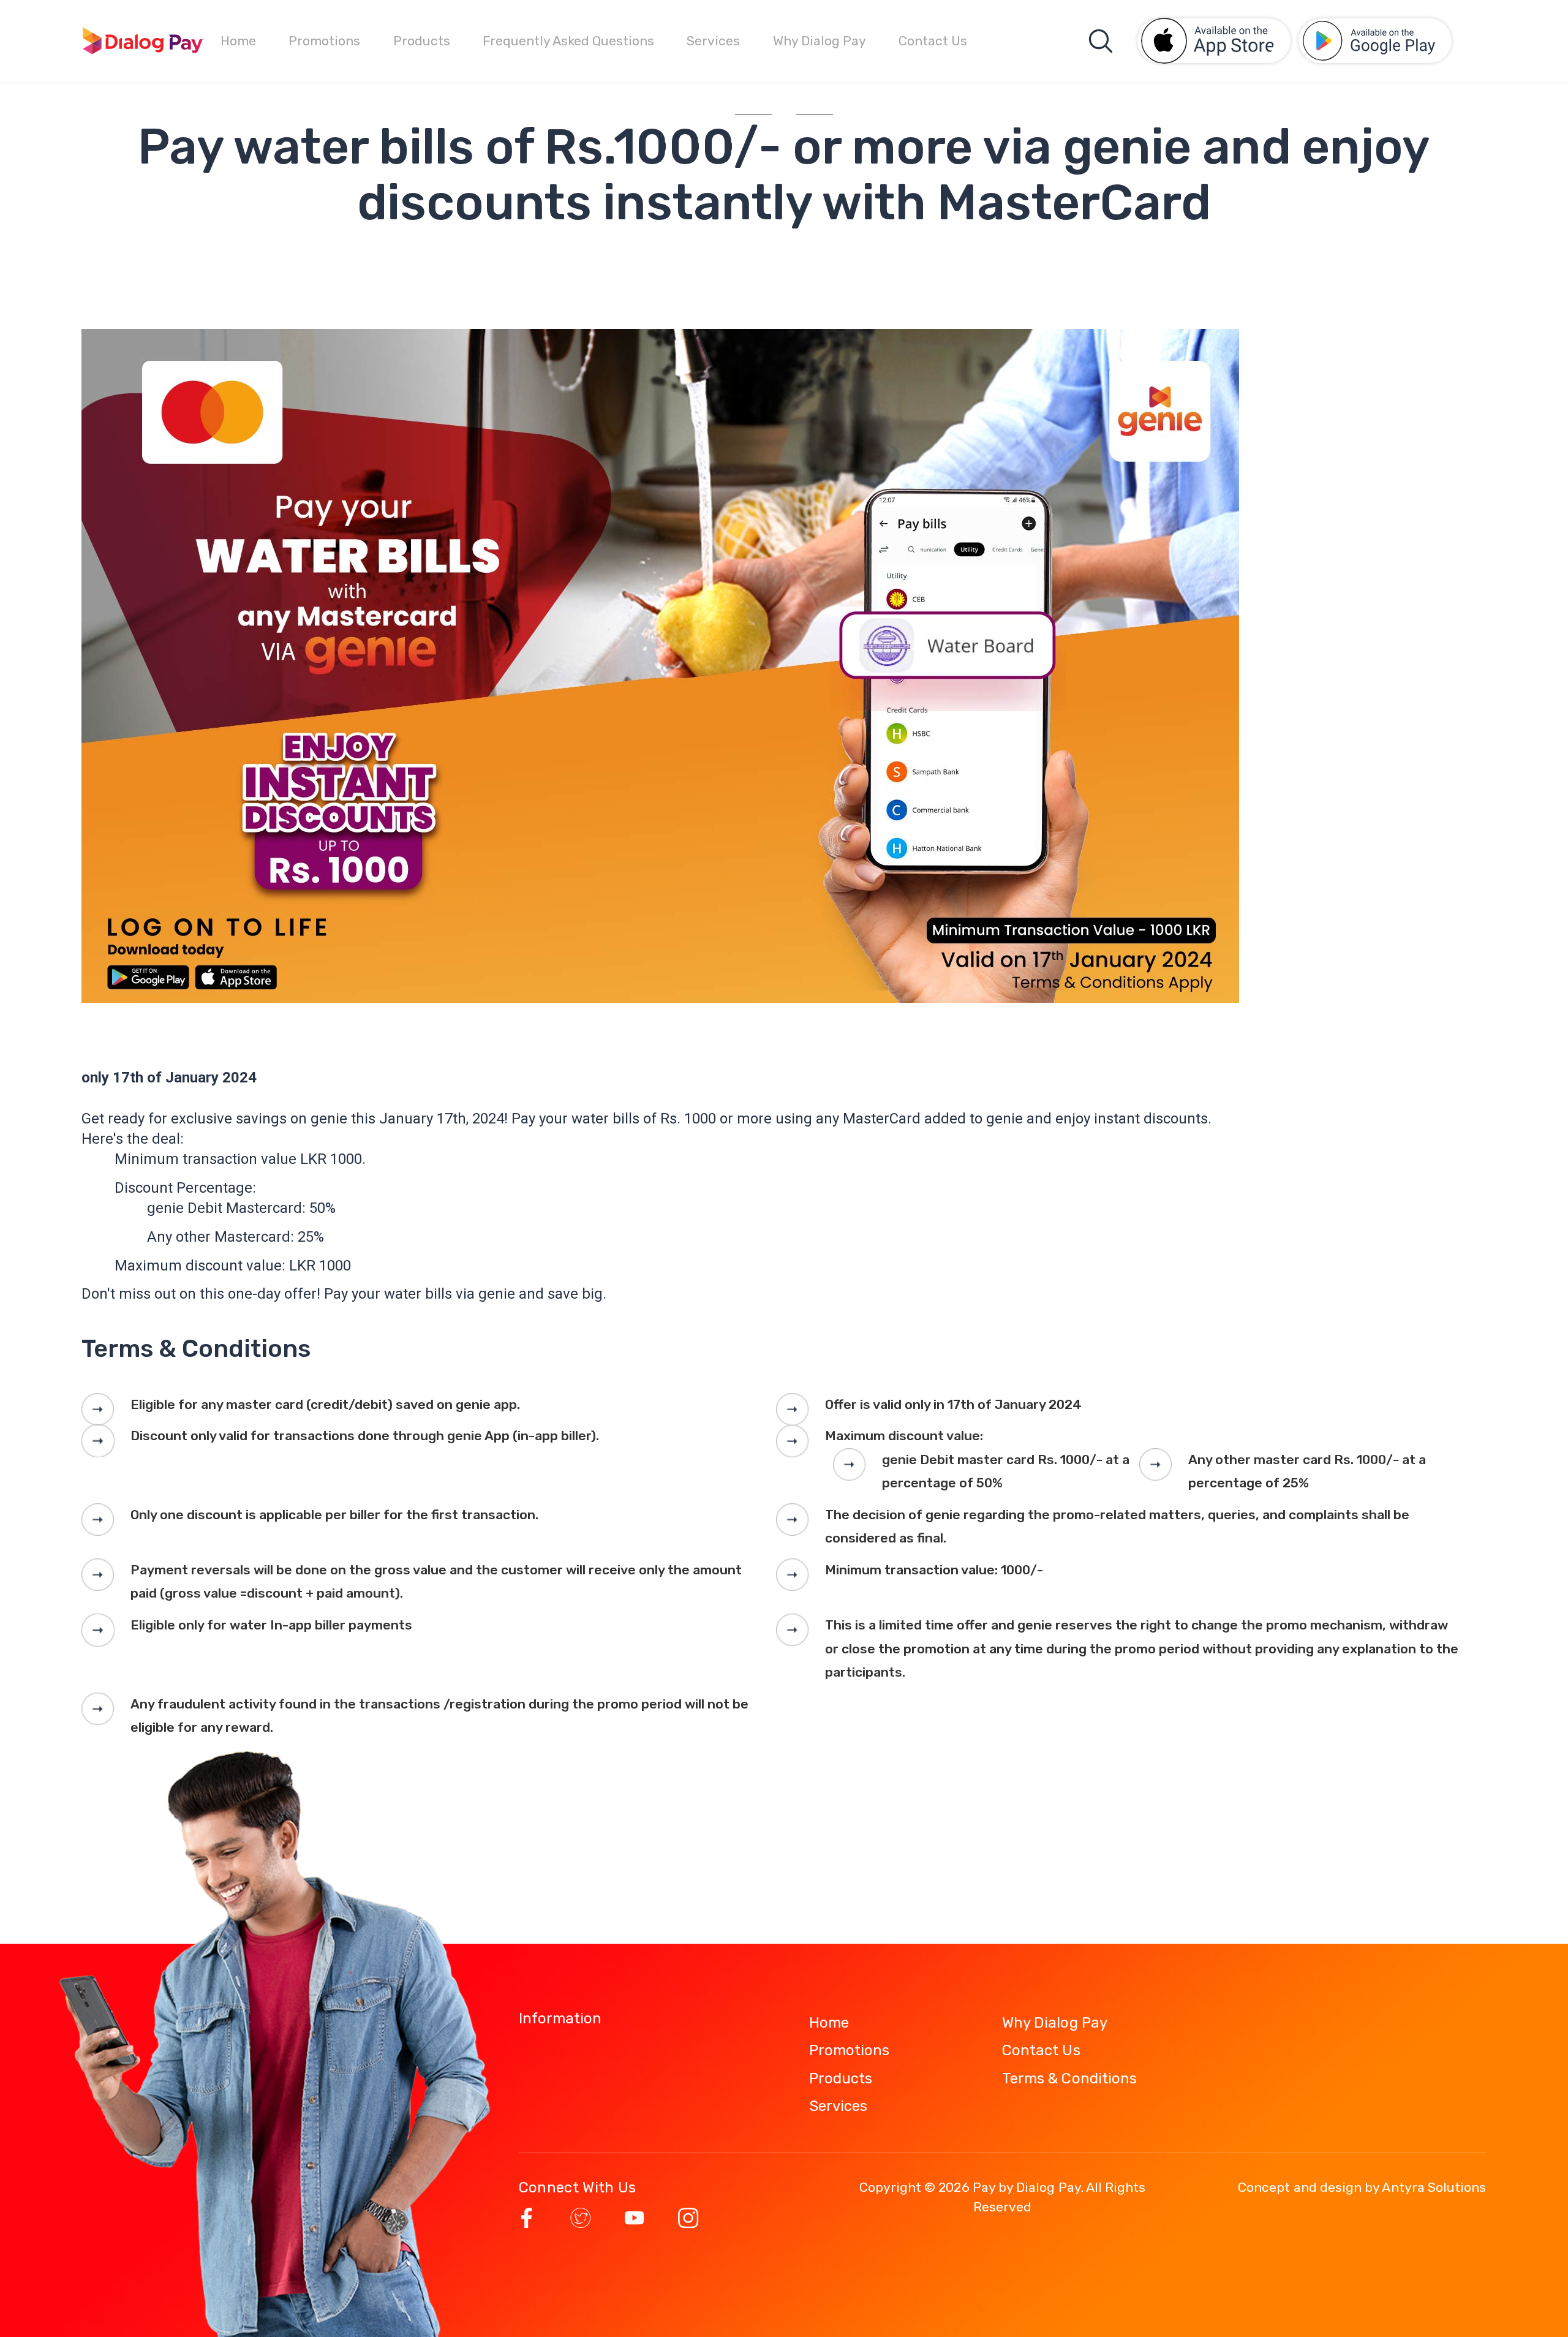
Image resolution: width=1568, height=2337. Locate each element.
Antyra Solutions (1434, 2187)
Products (422, 41)
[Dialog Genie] (143, 41)
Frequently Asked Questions (568, 41)
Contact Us (933, 41)
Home (238, 41)
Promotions (324, 41)
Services (713, 41)
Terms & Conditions (1069, 2078)
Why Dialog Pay (820, 41)
